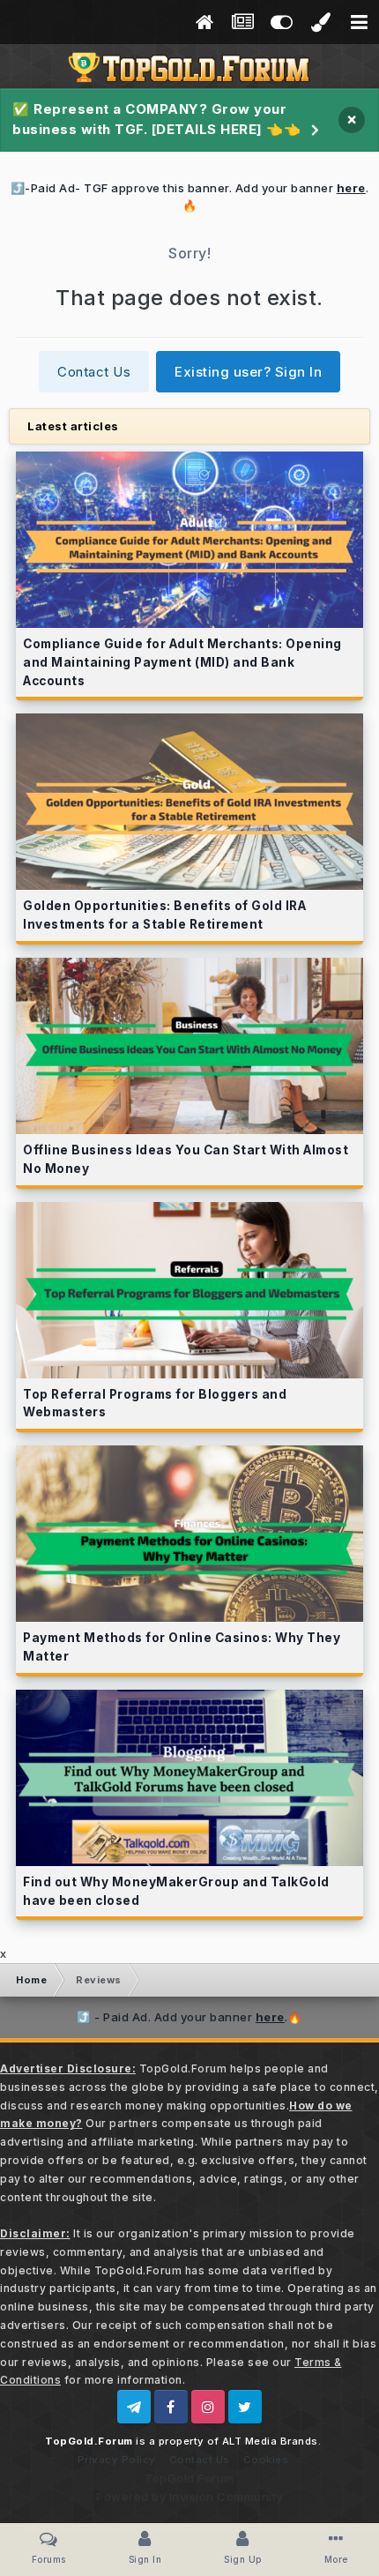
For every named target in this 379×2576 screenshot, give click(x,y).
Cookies (266, 2460)
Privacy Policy (117, 2460)
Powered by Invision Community (189, 2497)
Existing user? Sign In (248, 372)
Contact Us (94, 372)
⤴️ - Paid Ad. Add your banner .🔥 (189, 2017)
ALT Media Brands (270, 2441)
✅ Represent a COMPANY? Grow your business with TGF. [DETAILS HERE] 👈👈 (156, 119)
